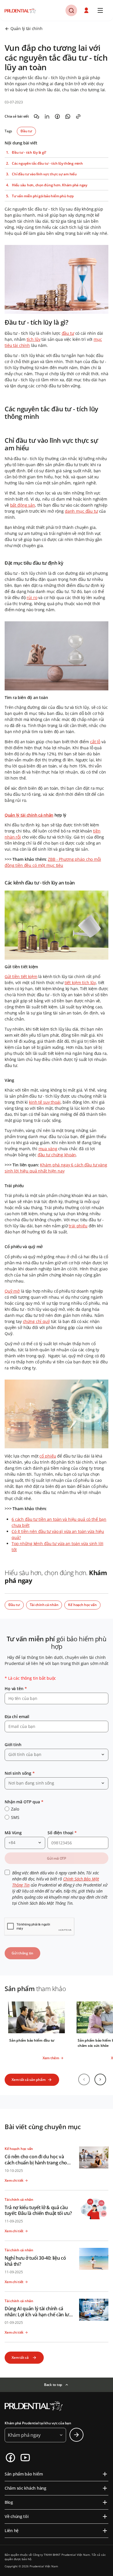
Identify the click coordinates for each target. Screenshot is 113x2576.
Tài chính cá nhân (44, 1605)
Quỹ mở (12, 1291)
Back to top (53, 2385)
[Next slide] (100, 2079)
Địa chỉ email (17, 1717)
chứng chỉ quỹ (36, 1321)
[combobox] (57, 1755)
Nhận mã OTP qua (24, 1802)
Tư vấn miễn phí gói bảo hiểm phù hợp (43, 196)
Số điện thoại (62, 1833)
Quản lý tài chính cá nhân (29, 815)
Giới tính (13, 1745)
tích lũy (34, 339)
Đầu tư (26, 131)
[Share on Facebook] (57, 116)
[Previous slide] (84, 2079)
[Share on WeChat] (37, 116)
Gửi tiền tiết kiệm (21, 976)
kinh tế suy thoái (45, 1102)
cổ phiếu (48, 1456)
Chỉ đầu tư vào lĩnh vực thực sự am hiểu (44, 174)
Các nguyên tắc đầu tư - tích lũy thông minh (47, 163)
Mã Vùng (13, 1833)
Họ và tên (16, 1688)
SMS (15, 1817)
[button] (87, 10)
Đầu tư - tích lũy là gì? (29, 153)
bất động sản (23, 505)
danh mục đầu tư (81, 511)
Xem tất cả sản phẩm (28, 2080)
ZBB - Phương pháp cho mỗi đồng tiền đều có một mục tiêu (53, 862)
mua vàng (48, 1149)
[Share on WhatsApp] (68, 116)
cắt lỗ (95, 742)
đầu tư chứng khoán (57, 1155)
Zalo (15, 1809)
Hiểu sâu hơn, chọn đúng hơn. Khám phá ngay (50, 185)
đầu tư (68, 333)
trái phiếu (78, 1226)
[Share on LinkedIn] (47, 116)
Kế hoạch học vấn (82, 1605)
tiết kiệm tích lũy (80, 983)
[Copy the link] (78, 116)
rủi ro (32, 597)
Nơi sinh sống (20, 1773)
